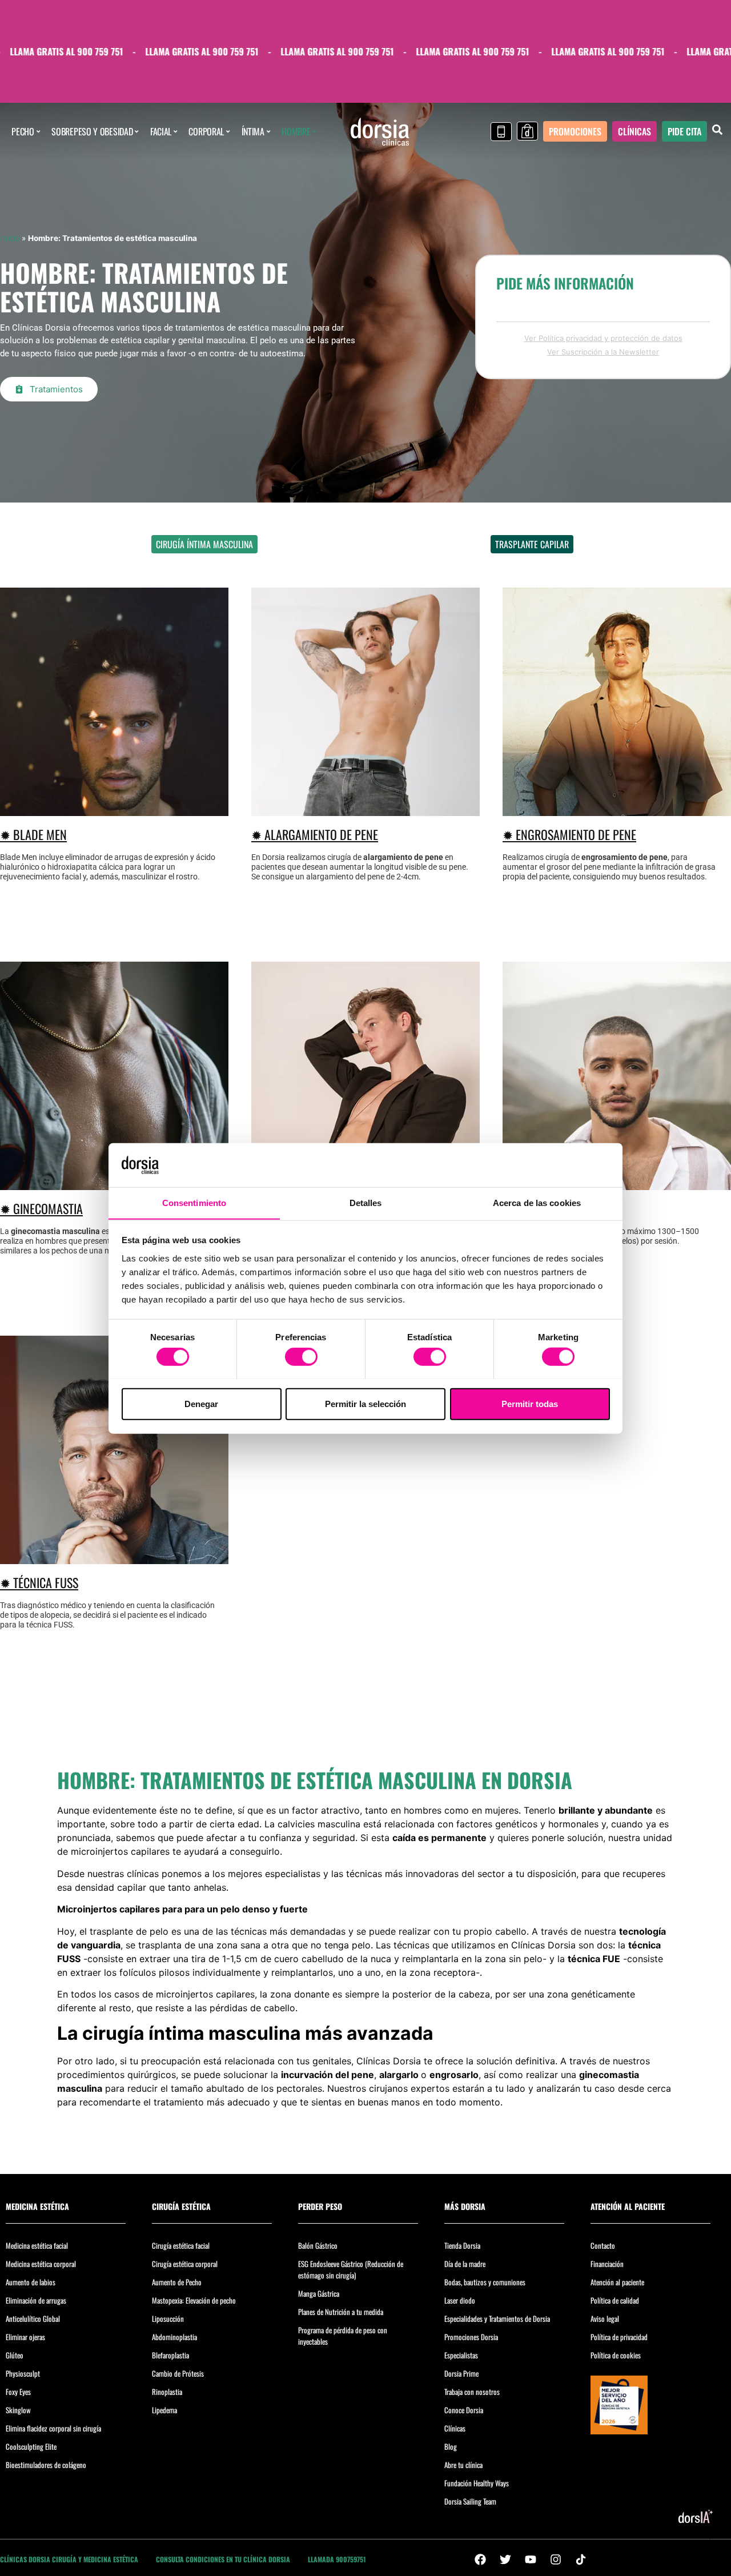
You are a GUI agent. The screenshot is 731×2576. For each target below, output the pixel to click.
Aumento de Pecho (177, 2282)
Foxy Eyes (18, 2392)
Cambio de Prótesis (178, 2373)
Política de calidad (615, 2300)
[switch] (301, 1356)
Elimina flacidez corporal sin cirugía (53, 2428)
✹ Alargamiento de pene (315, 834)
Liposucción (168, 2318)
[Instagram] (556, 2559)
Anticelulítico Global (33, 2318)
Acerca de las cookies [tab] (537, 1202)
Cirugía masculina (309, 544)
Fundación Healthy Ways (477, 2483)
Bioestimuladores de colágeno (46, 2465)
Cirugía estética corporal (185, 2264)
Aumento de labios (31, 2282)
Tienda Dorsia (462, 2245)
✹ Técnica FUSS (39, 1582)
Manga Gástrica (319, 2293)
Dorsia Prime (461, 2373)
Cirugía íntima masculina (204, 544)
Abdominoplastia (174, 2337)
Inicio (10, 238)
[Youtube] (531, 2559)
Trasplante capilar (532, 544)
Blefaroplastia (170, 2355)
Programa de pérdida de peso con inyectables (343, 2336)
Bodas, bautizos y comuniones (485, 2282)
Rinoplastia (167, 2392)
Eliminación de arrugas (36, 2300)
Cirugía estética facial (181, 2245)
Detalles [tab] (366, 1202)
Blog (451, 2446)
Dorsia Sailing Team (470, 2501)
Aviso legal (605, 2318)
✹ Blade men (33, 834)
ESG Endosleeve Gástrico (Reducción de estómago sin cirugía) (351, 2269)
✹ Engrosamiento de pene (569, 834)
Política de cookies (616, 2355)
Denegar (201, 1403)
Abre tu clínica (463, 2465)
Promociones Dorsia (471, 2337)
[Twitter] (505, 2559)
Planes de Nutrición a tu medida (341, 2312)
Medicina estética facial (37, 2245)
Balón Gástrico (318, 2245)
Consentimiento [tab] (194, 1202)
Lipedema (164, 2410)
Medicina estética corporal (41, 2264)
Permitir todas (530, 1403)
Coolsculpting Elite (31, 2446)
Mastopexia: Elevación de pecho (194, 2300)
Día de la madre (465, 2264)
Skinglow (18, 2410)
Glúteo (15, 2355)
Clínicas (455, 2428)
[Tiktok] (581, 2559)
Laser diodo (460, 2300)
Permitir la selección (365, 1403)
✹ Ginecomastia (41, 1208)
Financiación (607, 2264)
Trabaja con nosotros (472, 2392)
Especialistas (461, 2355)
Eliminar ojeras (25, 2337)
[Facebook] (480, 2559)
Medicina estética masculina (420, 544)
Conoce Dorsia (464, 2410)
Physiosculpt (23, 2373)
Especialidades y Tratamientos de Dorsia (497, 2318)
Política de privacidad (619, 2337)
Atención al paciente (617, 2282)
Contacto (603, 2245)
